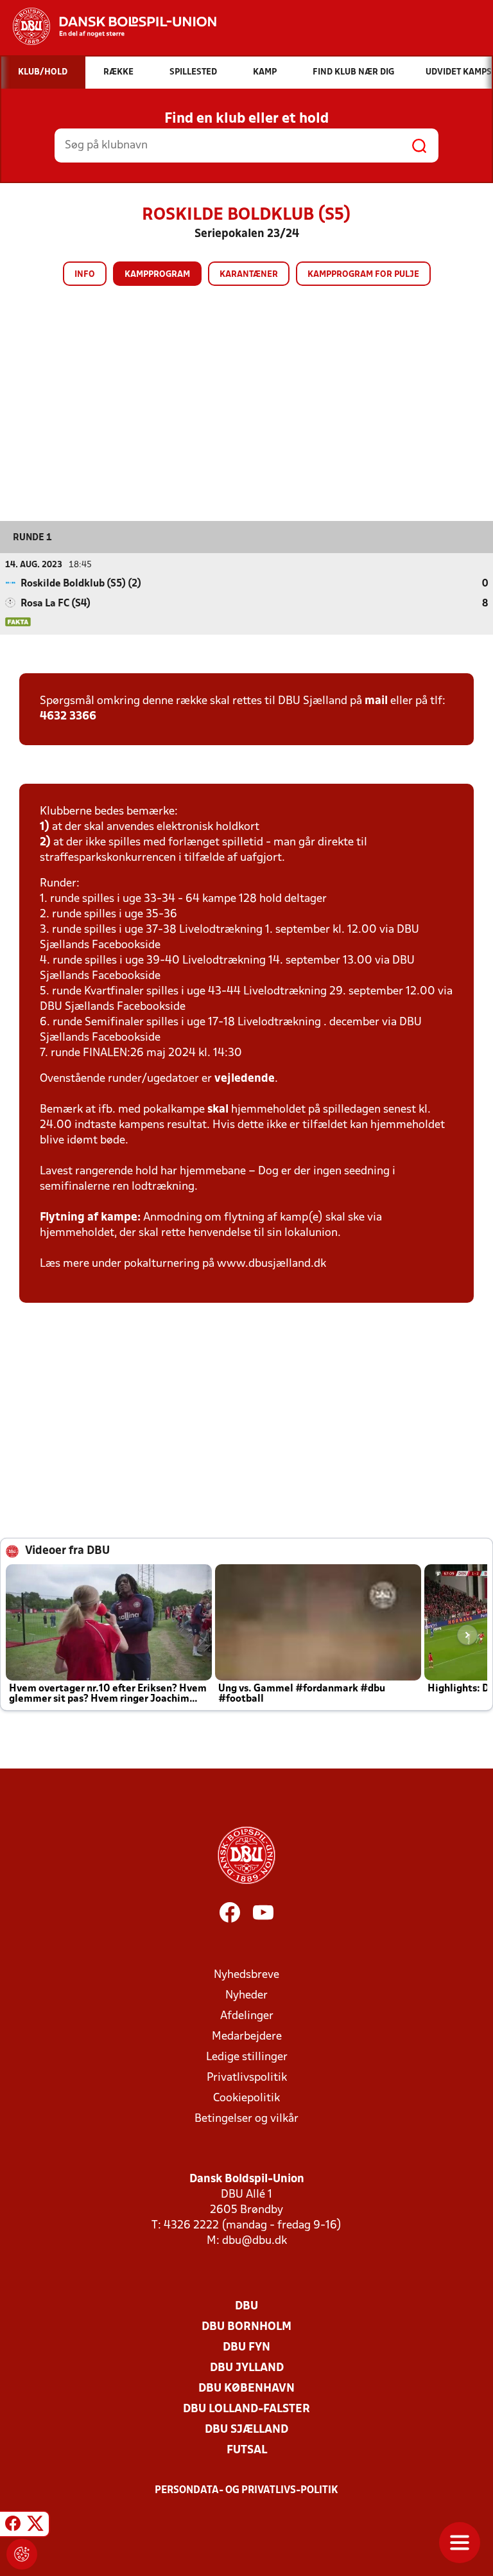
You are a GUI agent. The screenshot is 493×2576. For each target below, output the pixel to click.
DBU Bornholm (246, 2327)
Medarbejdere (247, 2037)
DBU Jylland (247, 2368)
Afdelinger (247, 2016)
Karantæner (249, 275)
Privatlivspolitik (247, 2078)
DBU (246, 2307)
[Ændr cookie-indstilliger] (22, 2554)
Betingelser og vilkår (246, 2119)
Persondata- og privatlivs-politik (246, 2491)
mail (376, 701)
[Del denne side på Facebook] (13, 2526)
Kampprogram (157, 275)
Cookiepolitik (246, 2098)
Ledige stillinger (247, 2057)
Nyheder (246, 1996)
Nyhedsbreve (246, 1975)
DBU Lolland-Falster (246, 2409)
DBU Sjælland (246, 2430)
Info (85, 275)
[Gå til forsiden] (108, 26)
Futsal (247, 2450)
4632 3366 (68, 717)
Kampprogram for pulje (363, 275)
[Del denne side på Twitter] (35, 2526)
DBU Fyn (246, 2348)
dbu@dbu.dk (255, 2241)
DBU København (246, 2389)
